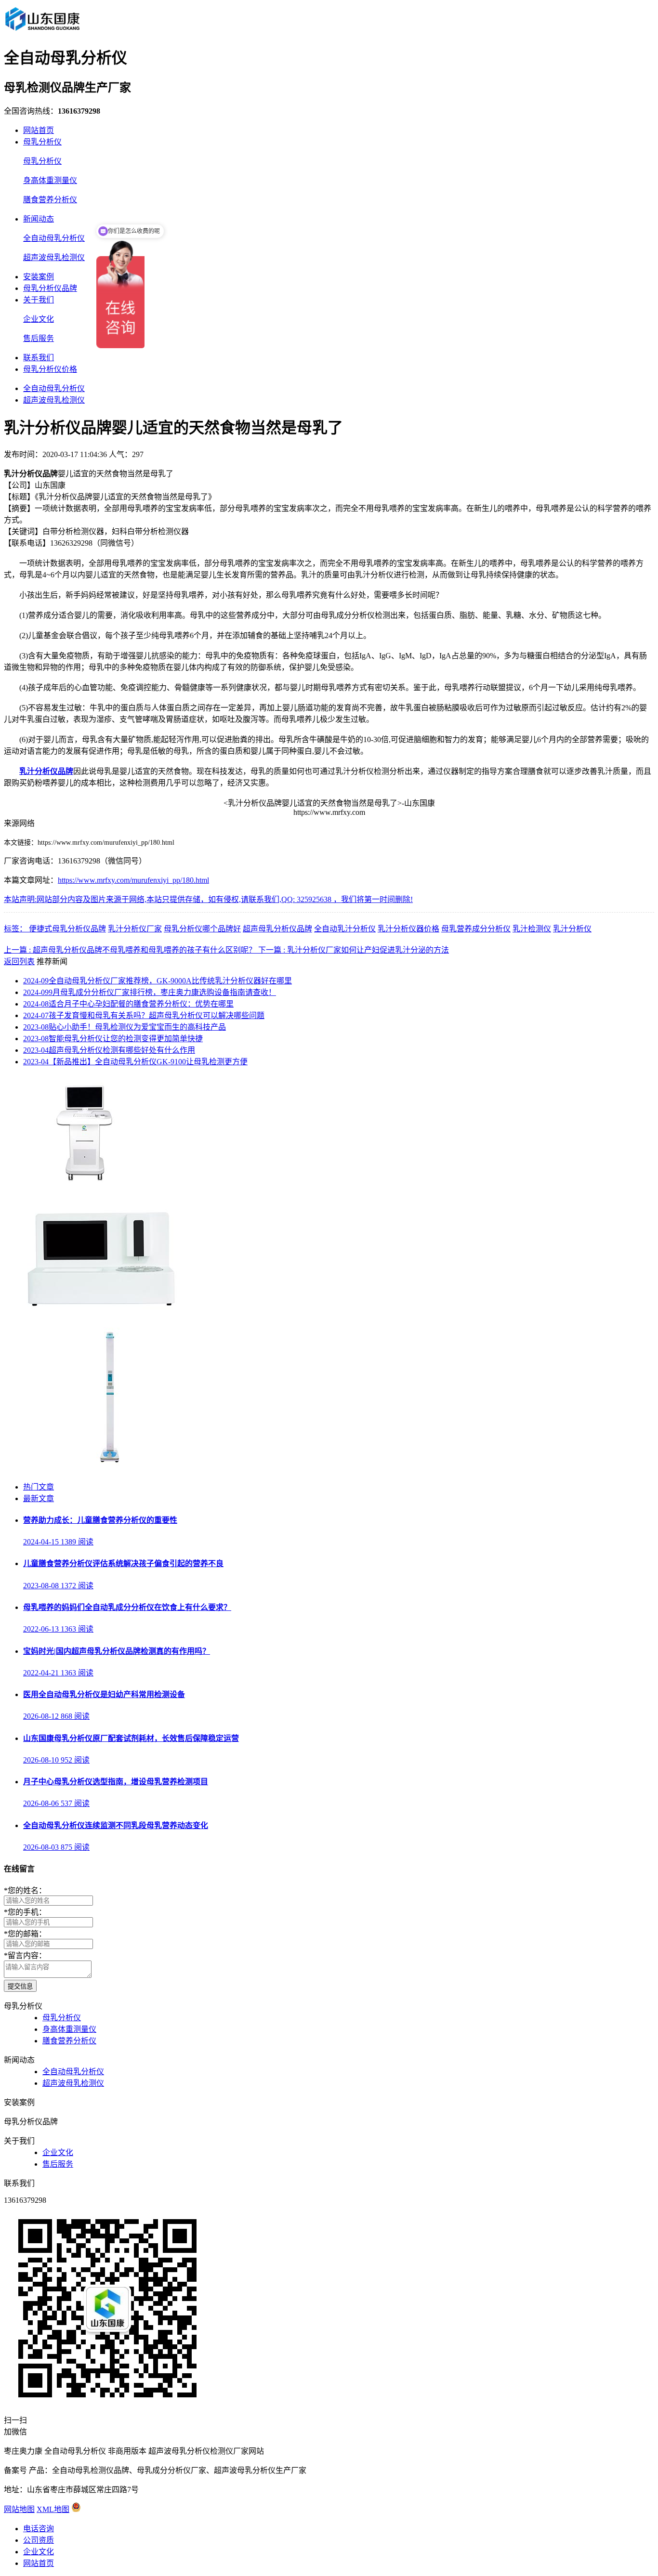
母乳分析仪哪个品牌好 (202, 929)
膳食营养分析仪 (50, 200)
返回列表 (19, 961)
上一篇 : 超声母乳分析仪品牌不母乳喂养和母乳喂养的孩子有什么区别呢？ (131, 950)
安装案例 (39, 277)
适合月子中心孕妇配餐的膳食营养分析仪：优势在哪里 (128, 1004)
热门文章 (39, 1487)
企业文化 (39, 319)
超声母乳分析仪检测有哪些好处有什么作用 (109, 1050)
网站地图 (19, 2509)
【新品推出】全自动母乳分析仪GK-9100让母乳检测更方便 (135, 1062)
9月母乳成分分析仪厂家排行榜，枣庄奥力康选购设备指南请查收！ (150, 992)
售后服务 (39, 338)
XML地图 (53, 2509)
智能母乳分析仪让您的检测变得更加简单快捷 (113, 1039)
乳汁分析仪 (572, 929)
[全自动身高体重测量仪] (110, 1468)
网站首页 (39, 130)
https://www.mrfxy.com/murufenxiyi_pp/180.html (133, 880)
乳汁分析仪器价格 (408, 929)
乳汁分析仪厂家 (135, 929)
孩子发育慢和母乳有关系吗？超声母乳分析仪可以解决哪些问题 (144, 1015)
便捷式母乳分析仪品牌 (67, 929)
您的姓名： (25, 1890)
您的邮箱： (25, 1934)
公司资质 (39, 2540)
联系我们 (39, 358)
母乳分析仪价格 (50, 369)
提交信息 (20, 1986)
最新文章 (39, 1498)
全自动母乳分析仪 (54, 238)
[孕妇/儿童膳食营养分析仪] (87, 1182)
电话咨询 (39, 2529)
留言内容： (25, 1955)
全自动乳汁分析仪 (345, 929)
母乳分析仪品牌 (50, 288)
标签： (16, 929)
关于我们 (39, 300)
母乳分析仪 (42, 142)
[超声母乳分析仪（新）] (97, 1307)
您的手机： (25, 1912)
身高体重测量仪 (50, 180)
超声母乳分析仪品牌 (277, 929)
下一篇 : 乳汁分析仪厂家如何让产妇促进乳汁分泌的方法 (354, 950)
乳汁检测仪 (532, 929)
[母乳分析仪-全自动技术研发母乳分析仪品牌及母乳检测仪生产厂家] (42, 31)
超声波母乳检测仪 (54, 257)
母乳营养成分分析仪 (476, 929)
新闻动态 (39, 219)
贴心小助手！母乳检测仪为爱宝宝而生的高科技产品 (125, 1027)
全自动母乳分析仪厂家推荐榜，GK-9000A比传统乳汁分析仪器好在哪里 (158, 981)
